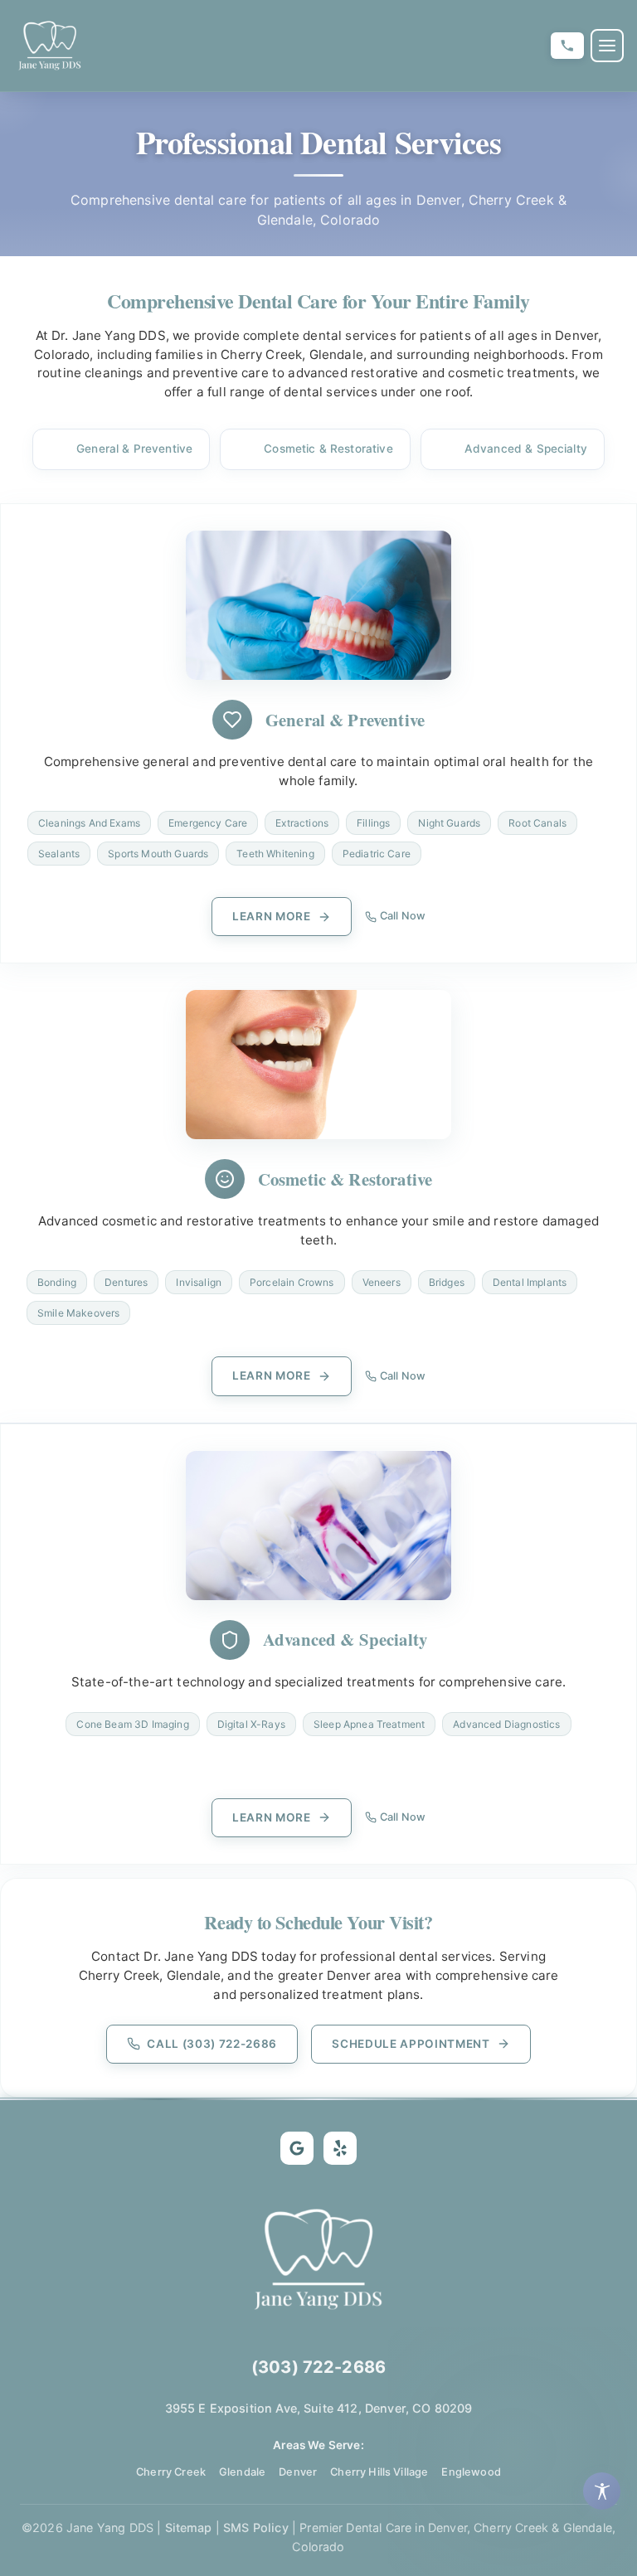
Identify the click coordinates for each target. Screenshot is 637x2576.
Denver (298, 2472)
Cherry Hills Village (379, 2472)
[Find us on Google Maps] (297, 2148)
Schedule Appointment (411, 2044)
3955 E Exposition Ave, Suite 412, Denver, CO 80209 (319, 2408)
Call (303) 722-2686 (212, 2044)
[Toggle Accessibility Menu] (602, 2491)
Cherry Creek (171, 2472)
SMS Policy (256, 2527)
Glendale (242, 2472)
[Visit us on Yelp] (340, 2148)
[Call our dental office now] (567, 46)
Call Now (403, 916)
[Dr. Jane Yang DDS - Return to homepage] (50, 46)
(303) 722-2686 (318, 2367)
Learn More (272, 916)
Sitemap (189, 2527)
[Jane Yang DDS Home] (318, 2259)
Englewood (471, 2472)
